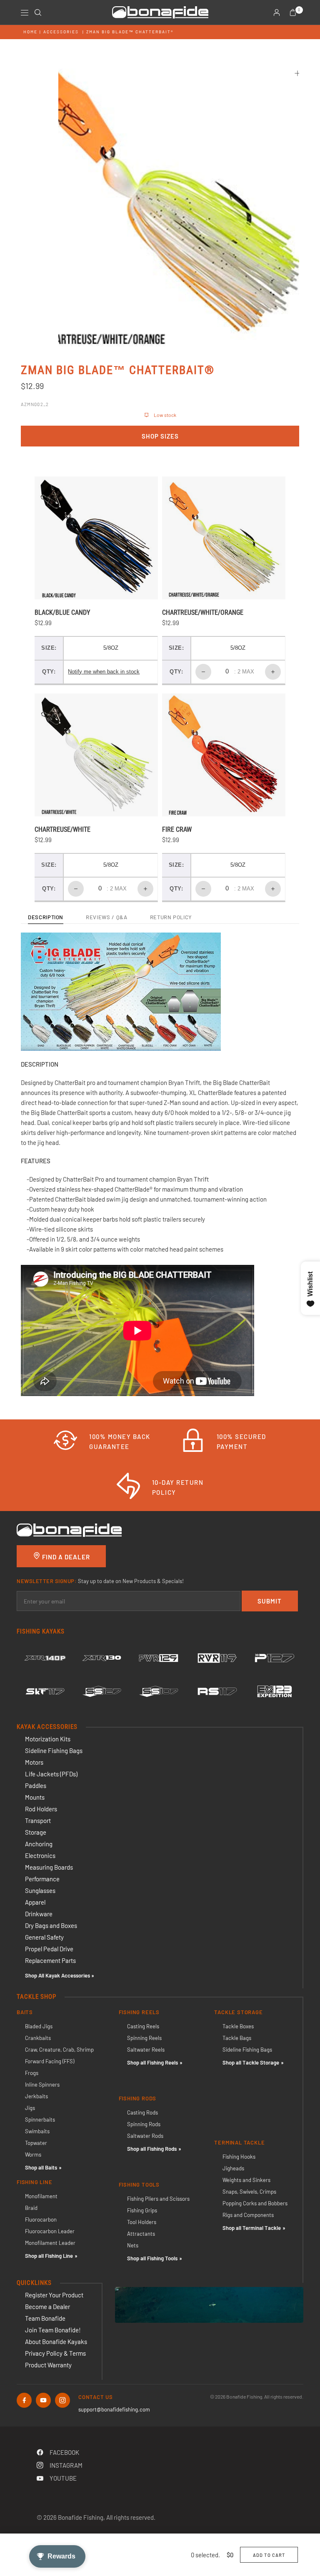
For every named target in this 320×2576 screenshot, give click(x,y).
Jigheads (233, 2168)
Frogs (32, 2073)
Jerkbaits (36, 2096)
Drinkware (39, 1914)
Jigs (30, 2108)
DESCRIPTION (46, 918)
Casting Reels (143, 2026)
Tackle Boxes (238, 2026)
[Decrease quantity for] (203, 672)
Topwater (36, 2143)
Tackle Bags (237, 2038)
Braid (31, 2208)
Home (30, 32)
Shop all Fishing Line (49, 2256)
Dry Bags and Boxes (51, 1925)
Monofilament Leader (50, 2243)
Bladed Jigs (39, 2026)
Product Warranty (48, 2365)
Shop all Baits (41, 2167)
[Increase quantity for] (273, 672)
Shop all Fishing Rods (152, 2149)
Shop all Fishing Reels (152, 2062)
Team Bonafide (45, 2318)
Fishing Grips (142, 2210)
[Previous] (80, 203)
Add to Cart (269, 2555)
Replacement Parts (50, 1960)
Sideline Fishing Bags (54, 1751)
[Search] (38, 12)
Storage (36, 1832)
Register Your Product (54, 2295)
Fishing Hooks (239, 2157)
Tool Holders (142, 2222)
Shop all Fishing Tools (152, 2258)
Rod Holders (41, 1809)
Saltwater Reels (146, 2050)
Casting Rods (142, 2112)
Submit (270, 1601)
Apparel (35, 1902)
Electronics (40, 1855)
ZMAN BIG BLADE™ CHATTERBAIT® (130, 32)
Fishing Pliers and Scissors (158, 2199)
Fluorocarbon (41, 2219)
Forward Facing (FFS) (50, 2061)
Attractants (141, 2234)
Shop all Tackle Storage (251, 2062)
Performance (42, 1879)
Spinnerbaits (40, 2120)
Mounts (35, 1797)
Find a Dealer (65, 1557)
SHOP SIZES (160, 436)
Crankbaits (38, 2038)
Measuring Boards (49, 1867)
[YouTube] (43, 2400)
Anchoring (39, 1844)
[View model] (45, 1658)
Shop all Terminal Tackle (252, 2228)
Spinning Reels (144, 2038)
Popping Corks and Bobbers (255, 2203)
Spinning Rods (144, 2124)
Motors (34, 1762)
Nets (133, 2245)
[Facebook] (24, 2400)
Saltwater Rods (145, 2136)
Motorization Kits (48, 1739)
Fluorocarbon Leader (50, 2231)
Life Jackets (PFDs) (51, 1774)
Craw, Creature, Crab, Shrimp (59, 2050)
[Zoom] (297, 73)
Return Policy (171, 918)
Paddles (36, 1785)
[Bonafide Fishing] (69, 1529)
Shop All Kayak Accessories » (60, 1975)
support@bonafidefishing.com (114, 2409)
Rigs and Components (248, 2215)
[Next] (278, 203)
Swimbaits (37, 2131)
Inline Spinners (42, 2085)
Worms (33, 2155)
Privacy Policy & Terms (55, 2353)
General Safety (44, 1937)
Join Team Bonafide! (53, 2330)
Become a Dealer (47, 2307)
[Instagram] (62, 2400)
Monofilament (41, 2196)
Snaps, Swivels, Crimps (249, 2192)
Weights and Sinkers (246, 2180)
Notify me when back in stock (104, 672)
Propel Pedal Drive (49, 1949)
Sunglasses (40, 1890)
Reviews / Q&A (106, 918)
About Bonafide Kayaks (56, 2342)
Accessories (61, 32)
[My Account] (277, 12)
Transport (38, 1820)
